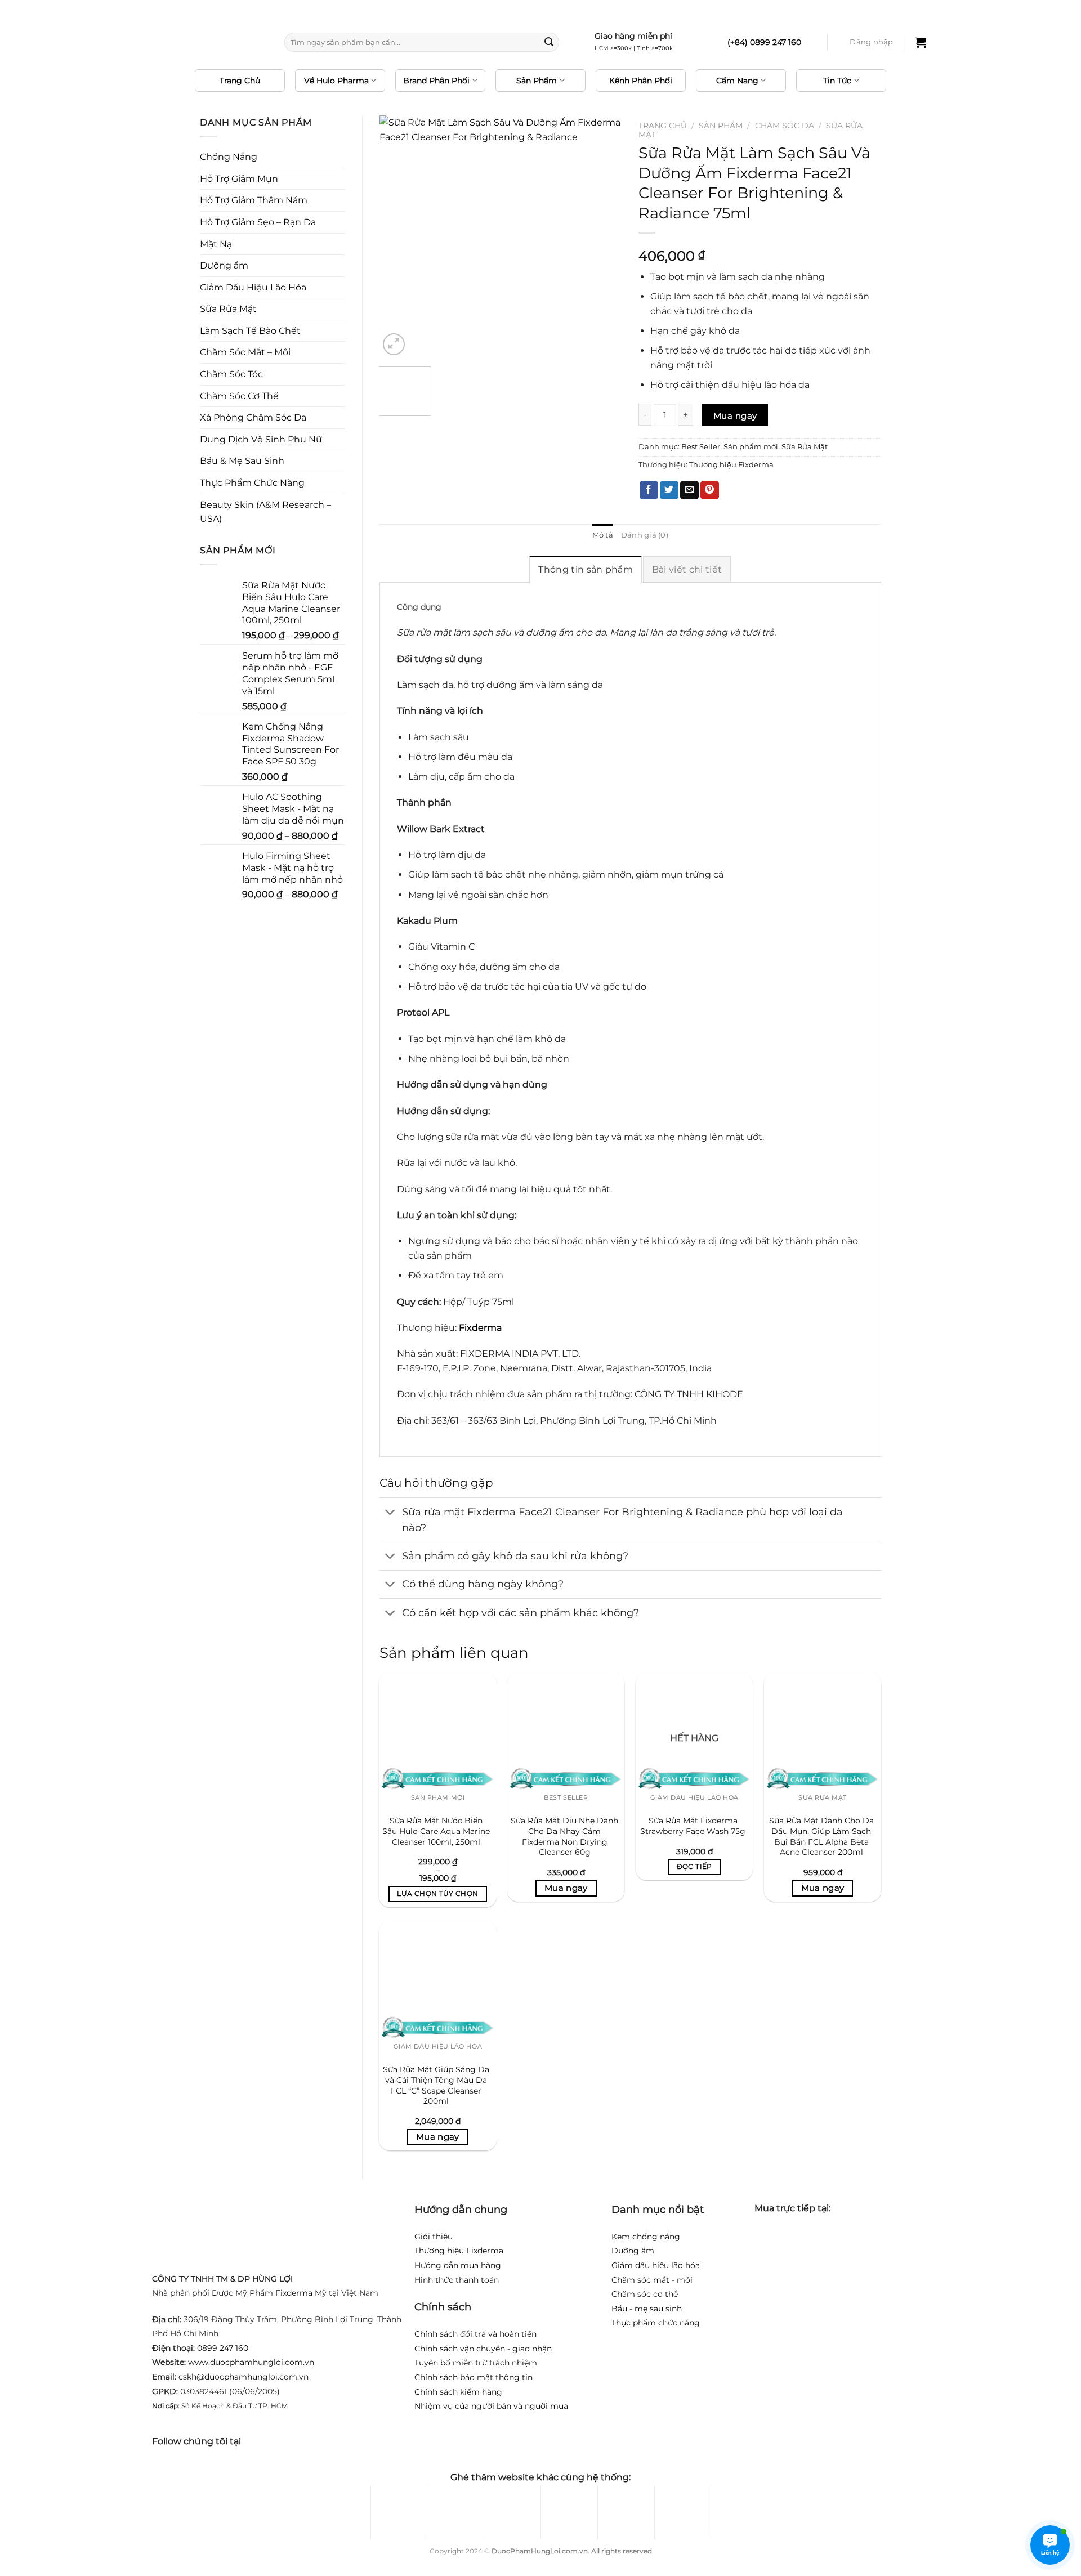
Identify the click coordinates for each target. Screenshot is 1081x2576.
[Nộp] (549, 42)
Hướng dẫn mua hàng (458, 2265)
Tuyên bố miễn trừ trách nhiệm (476, 2363)
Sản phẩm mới (751, 447)
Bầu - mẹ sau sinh (647, 2309)
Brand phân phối (436, 80)
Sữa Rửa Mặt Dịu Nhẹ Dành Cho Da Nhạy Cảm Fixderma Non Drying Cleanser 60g (564, 1836)
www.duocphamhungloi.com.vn (251, 2362)
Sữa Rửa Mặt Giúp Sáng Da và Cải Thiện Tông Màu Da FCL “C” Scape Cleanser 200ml (436, 2085)
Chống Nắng (229, 157)
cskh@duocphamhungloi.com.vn (244, 2377)
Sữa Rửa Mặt (228, 309)
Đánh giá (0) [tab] (645, 535)
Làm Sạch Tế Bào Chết (250, 331)
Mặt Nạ (216, 244)
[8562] (735, 415)
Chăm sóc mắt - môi (652, 2280)
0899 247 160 (223, 2348)
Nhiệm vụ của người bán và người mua (491, 2406)
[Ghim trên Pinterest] (710, 490)
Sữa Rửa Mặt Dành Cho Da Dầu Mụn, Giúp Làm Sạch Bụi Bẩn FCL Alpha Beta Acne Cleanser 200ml (821, 1836)
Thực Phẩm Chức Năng (252, 483)
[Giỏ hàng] (921, 42)
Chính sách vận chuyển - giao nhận (483, 2349)
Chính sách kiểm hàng (458, 2392)
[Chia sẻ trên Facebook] (649, 490)
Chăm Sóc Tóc (231, 374)
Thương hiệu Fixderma (731, 465)
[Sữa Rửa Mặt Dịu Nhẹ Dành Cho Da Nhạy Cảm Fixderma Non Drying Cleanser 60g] (566, 1731)
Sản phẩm (537, 80)
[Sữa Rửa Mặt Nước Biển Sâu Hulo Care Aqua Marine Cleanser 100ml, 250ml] (437, 1731)
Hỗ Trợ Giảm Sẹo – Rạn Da (258, 222)
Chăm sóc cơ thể (645, 2294)
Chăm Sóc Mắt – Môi (245, 352)
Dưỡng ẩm (224, 265)
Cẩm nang (737, 80)
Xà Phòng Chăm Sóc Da (253, 417)
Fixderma (294, 2293)
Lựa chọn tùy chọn (437, 1894)
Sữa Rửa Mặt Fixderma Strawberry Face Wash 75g (693, 1826)
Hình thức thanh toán (457, 2280)
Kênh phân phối (641, 80)
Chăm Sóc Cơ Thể (239, 396)
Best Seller (701, 447)
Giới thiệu (434, 2237)
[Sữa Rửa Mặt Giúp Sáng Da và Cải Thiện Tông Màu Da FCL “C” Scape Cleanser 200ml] (437, 1980)
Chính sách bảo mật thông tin (474, 2377)
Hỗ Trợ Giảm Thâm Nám (254, 200)
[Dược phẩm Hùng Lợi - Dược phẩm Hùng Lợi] (211, 43)
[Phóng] (394, 344)
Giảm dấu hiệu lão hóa (656, 2265)
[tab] (586, 569)
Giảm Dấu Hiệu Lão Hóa (253, 287)
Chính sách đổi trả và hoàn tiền (475, 2334)
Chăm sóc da (785, 126)
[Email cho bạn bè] (689, 490)
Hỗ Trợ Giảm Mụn (239, 179)
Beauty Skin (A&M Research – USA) (265, 512)
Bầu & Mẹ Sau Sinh (242, 461)
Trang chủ (240, 80)
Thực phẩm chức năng (656, 2323)
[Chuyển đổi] (390, 1513)
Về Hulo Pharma (336, 80)
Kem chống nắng (646, 2237)
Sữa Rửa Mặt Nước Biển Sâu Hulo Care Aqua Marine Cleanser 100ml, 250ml (436, 1831)
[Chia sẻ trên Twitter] (669, 490)
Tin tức (837, 80)
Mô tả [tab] (603, 535)
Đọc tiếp (694, 1867)
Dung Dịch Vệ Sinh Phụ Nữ (261, 439)
